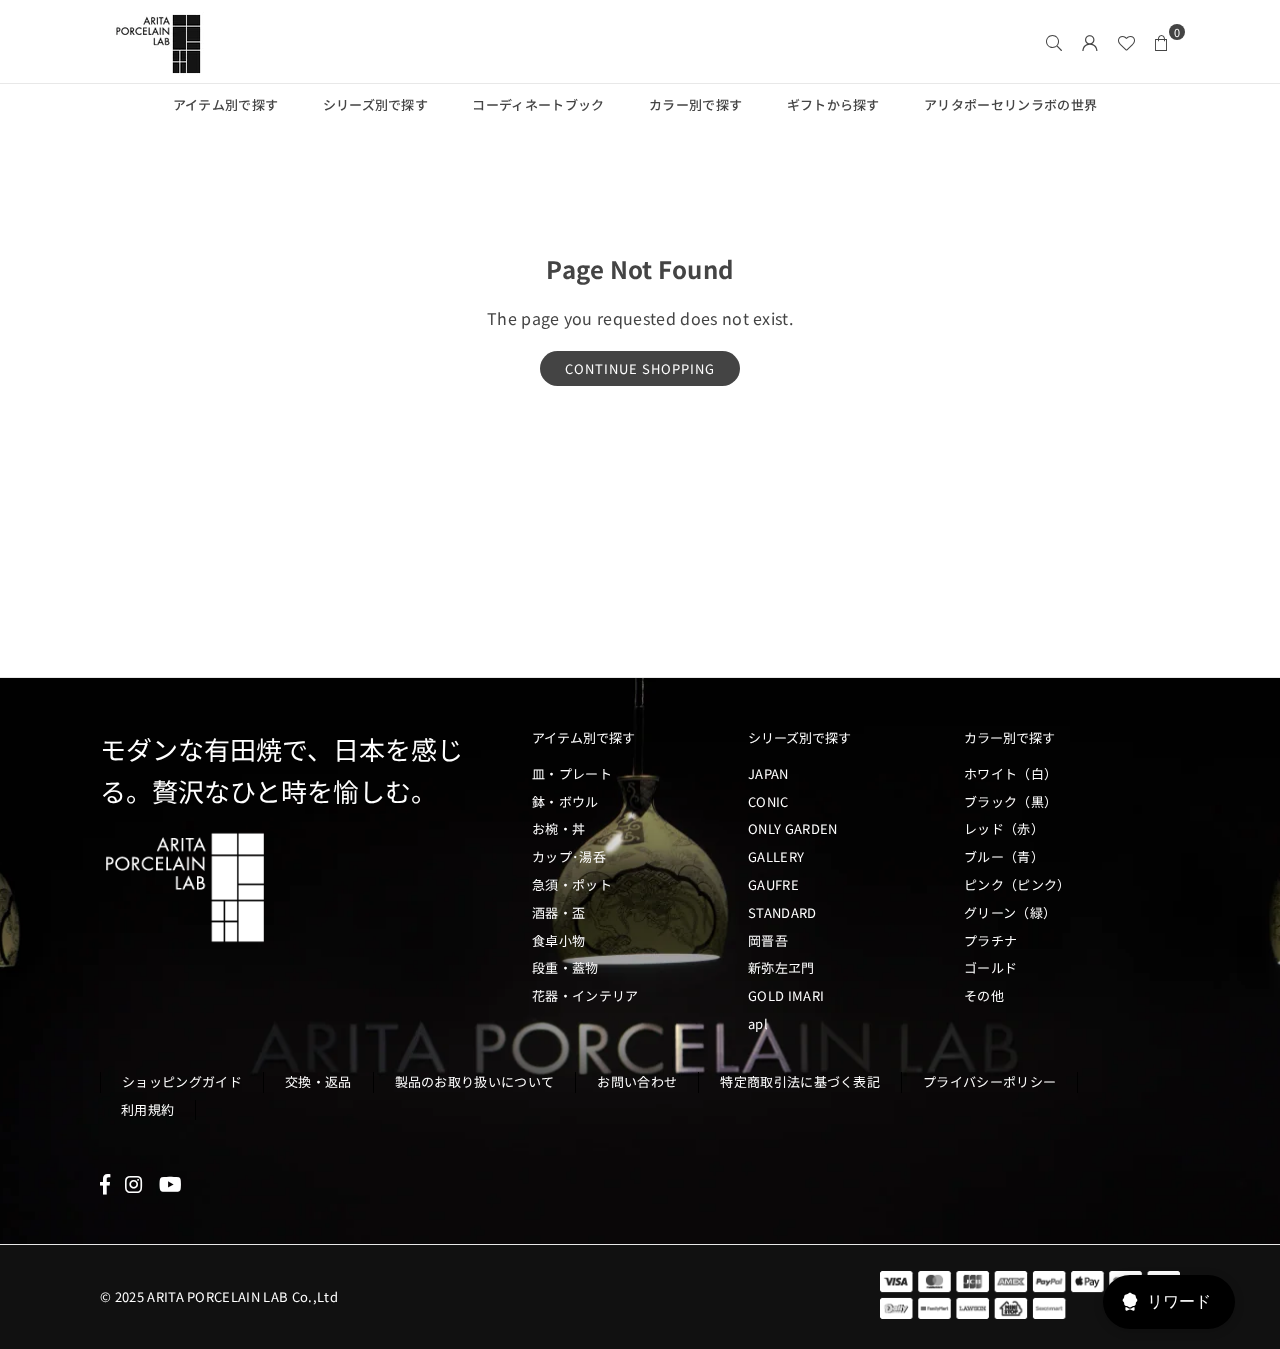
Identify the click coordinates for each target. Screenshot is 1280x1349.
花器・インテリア (585, 995)
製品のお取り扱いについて (475, 1081)
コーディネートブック (538, 104)
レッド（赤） (1004, 828)
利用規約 (147, 1109)
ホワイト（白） (1010, 773)
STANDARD (782, 912)
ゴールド (990, 967)
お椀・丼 (558, 828)
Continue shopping (640, 368)
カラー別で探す (695, 104)
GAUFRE (773, 884)
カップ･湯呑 (569, 856)
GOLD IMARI (786, 995)
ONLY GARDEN (793, 828)
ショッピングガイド (182, 1081)
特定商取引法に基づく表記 (800, 1081)
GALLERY (776, 856)
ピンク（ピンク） (1017, 884)
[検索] (1054, 42)
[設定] (1090, 42)
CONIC (768, 801)
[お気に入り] (1126, 42)
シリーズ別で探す (376, 104)
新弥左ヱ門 (781, 967)
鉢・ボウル (565, 801)
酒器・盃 (558, 912)
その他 (984, 995)
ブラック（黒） (1010, 801)
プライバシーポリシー (989, 1081)
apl (758, 1023)
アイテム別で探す (226, 104)
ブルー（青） (1004, 856)
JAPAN (768, 773)
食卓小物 (558, 940)
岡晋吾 (768, 940)
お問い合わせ (637, 1081)
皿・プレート (572, 773)
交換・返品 (318, 1081)
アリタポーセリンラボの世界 (1010, 104)
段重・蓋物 (565, 967)
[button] (1162, 42)
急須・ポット (572, 884)
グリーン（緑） (1010, 912)
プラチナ (990, 940)
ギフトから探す (833, 104)
